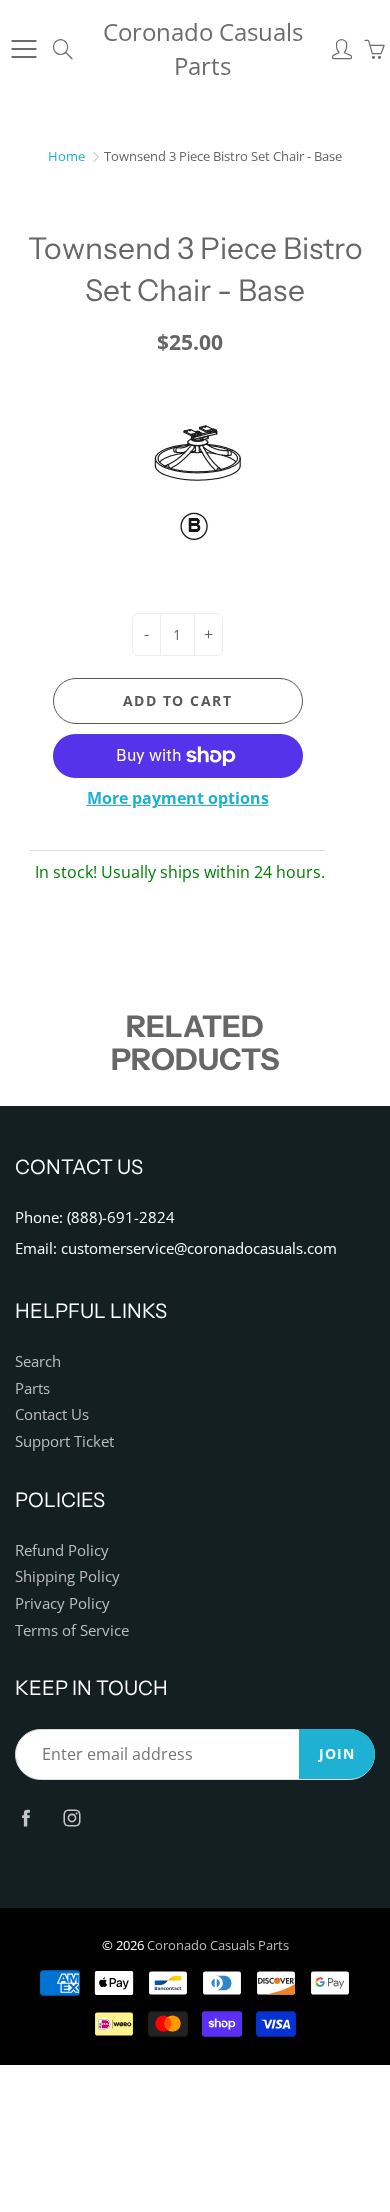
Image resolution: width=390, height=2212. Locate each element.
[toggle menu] (23, 49)
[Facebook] (25, 1817)
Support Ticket (64, 1441)
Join (337, 1753)
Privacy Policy (62, 1603)
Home (66, 156)
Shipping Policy (67, 1576)
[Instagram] (71, 1817)
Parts (32, 1388)
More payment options (178, 798)
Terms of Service (72, 1630)
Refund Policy (62, 1550)
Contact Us (52, 1414)
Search (38, 1361)
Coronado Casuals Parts (203, 48)
